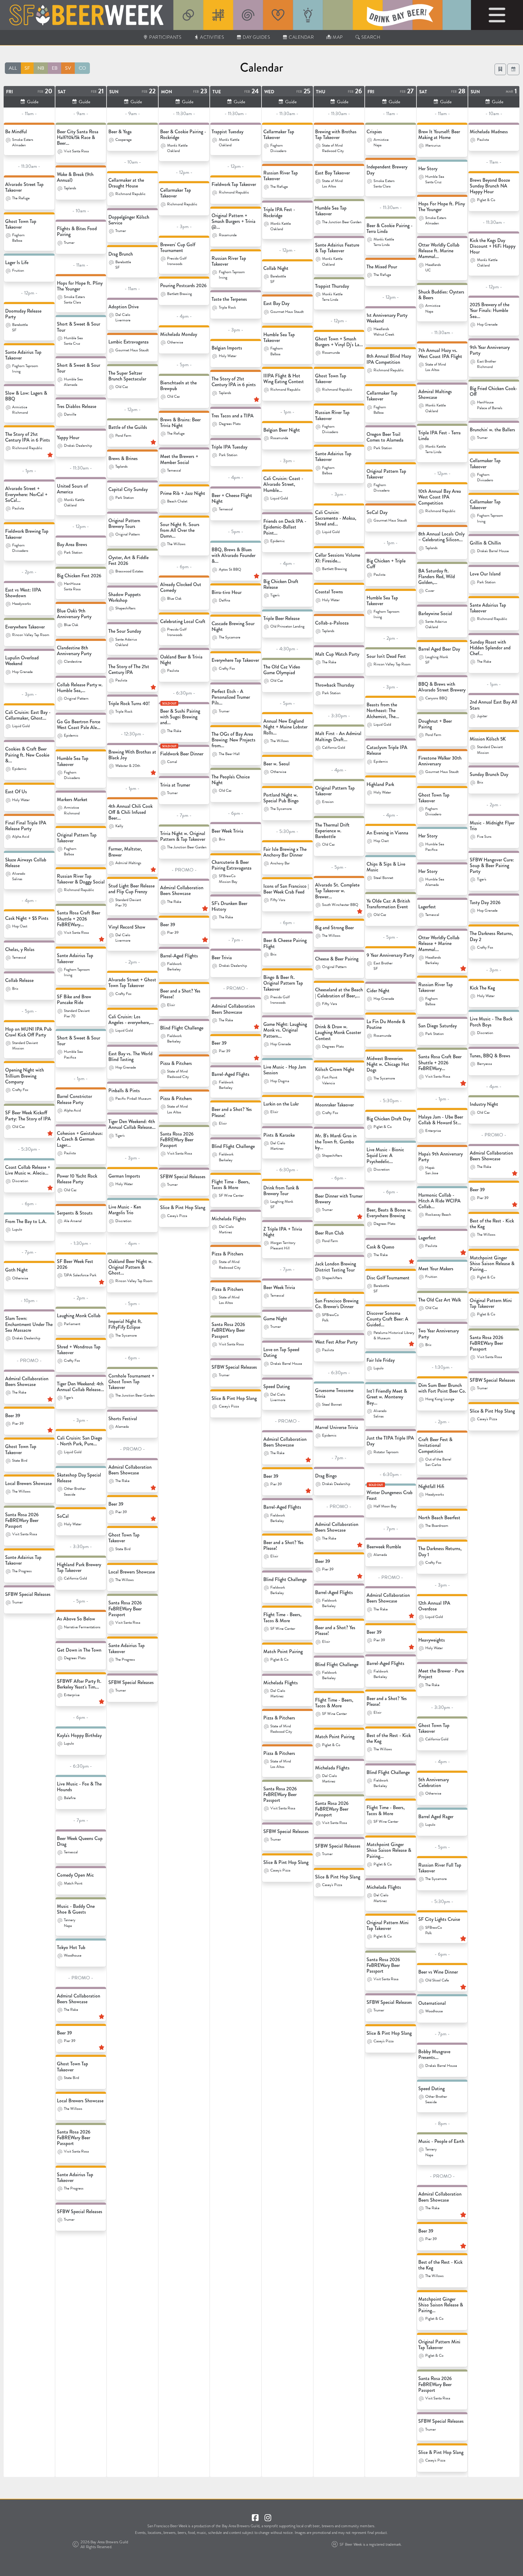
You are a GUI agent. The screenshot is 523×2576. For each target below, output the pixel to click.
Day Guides (256, 37)
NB (41, 68)
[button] (513, 69)
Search (370, 37)
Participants (165, 37)
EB (55, 68)
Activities (212, 37)
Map (337, 37)
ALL (13, 68)
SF (27, 68)
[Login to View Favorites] (500, 69)
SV (68, 68)
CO (82, 68)
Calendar (301, 37)
